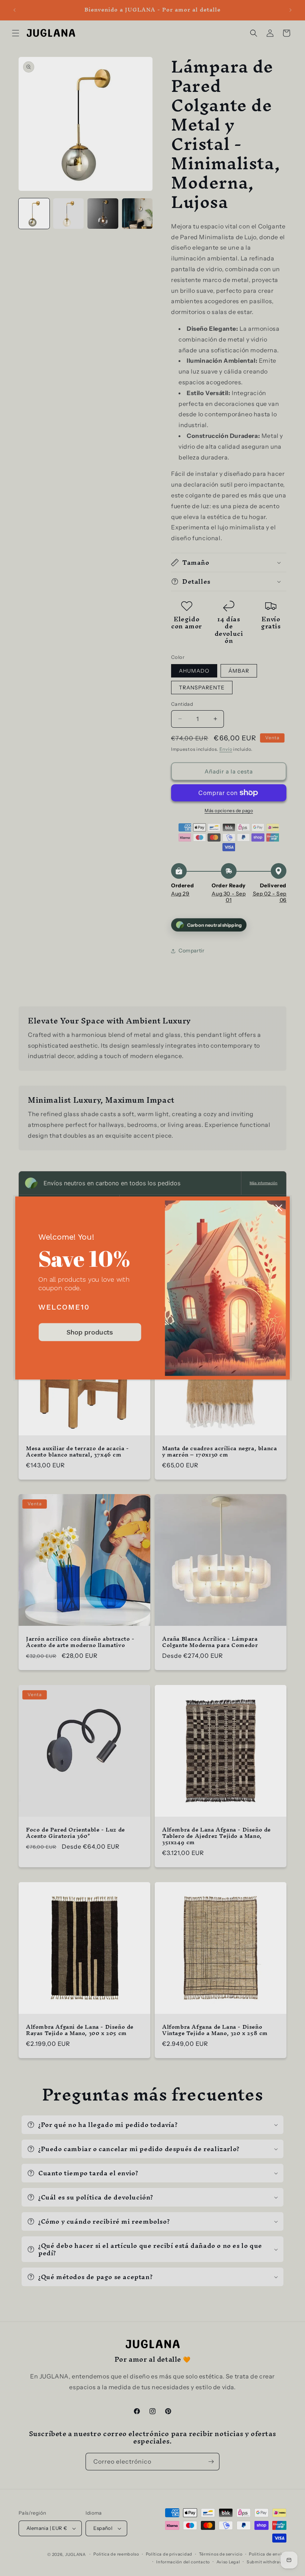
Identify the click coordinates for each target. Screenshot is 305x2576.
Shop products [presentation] (90, 1332)
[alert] (152, 1288)
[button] (279, 1208)
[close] (279, 1208)
